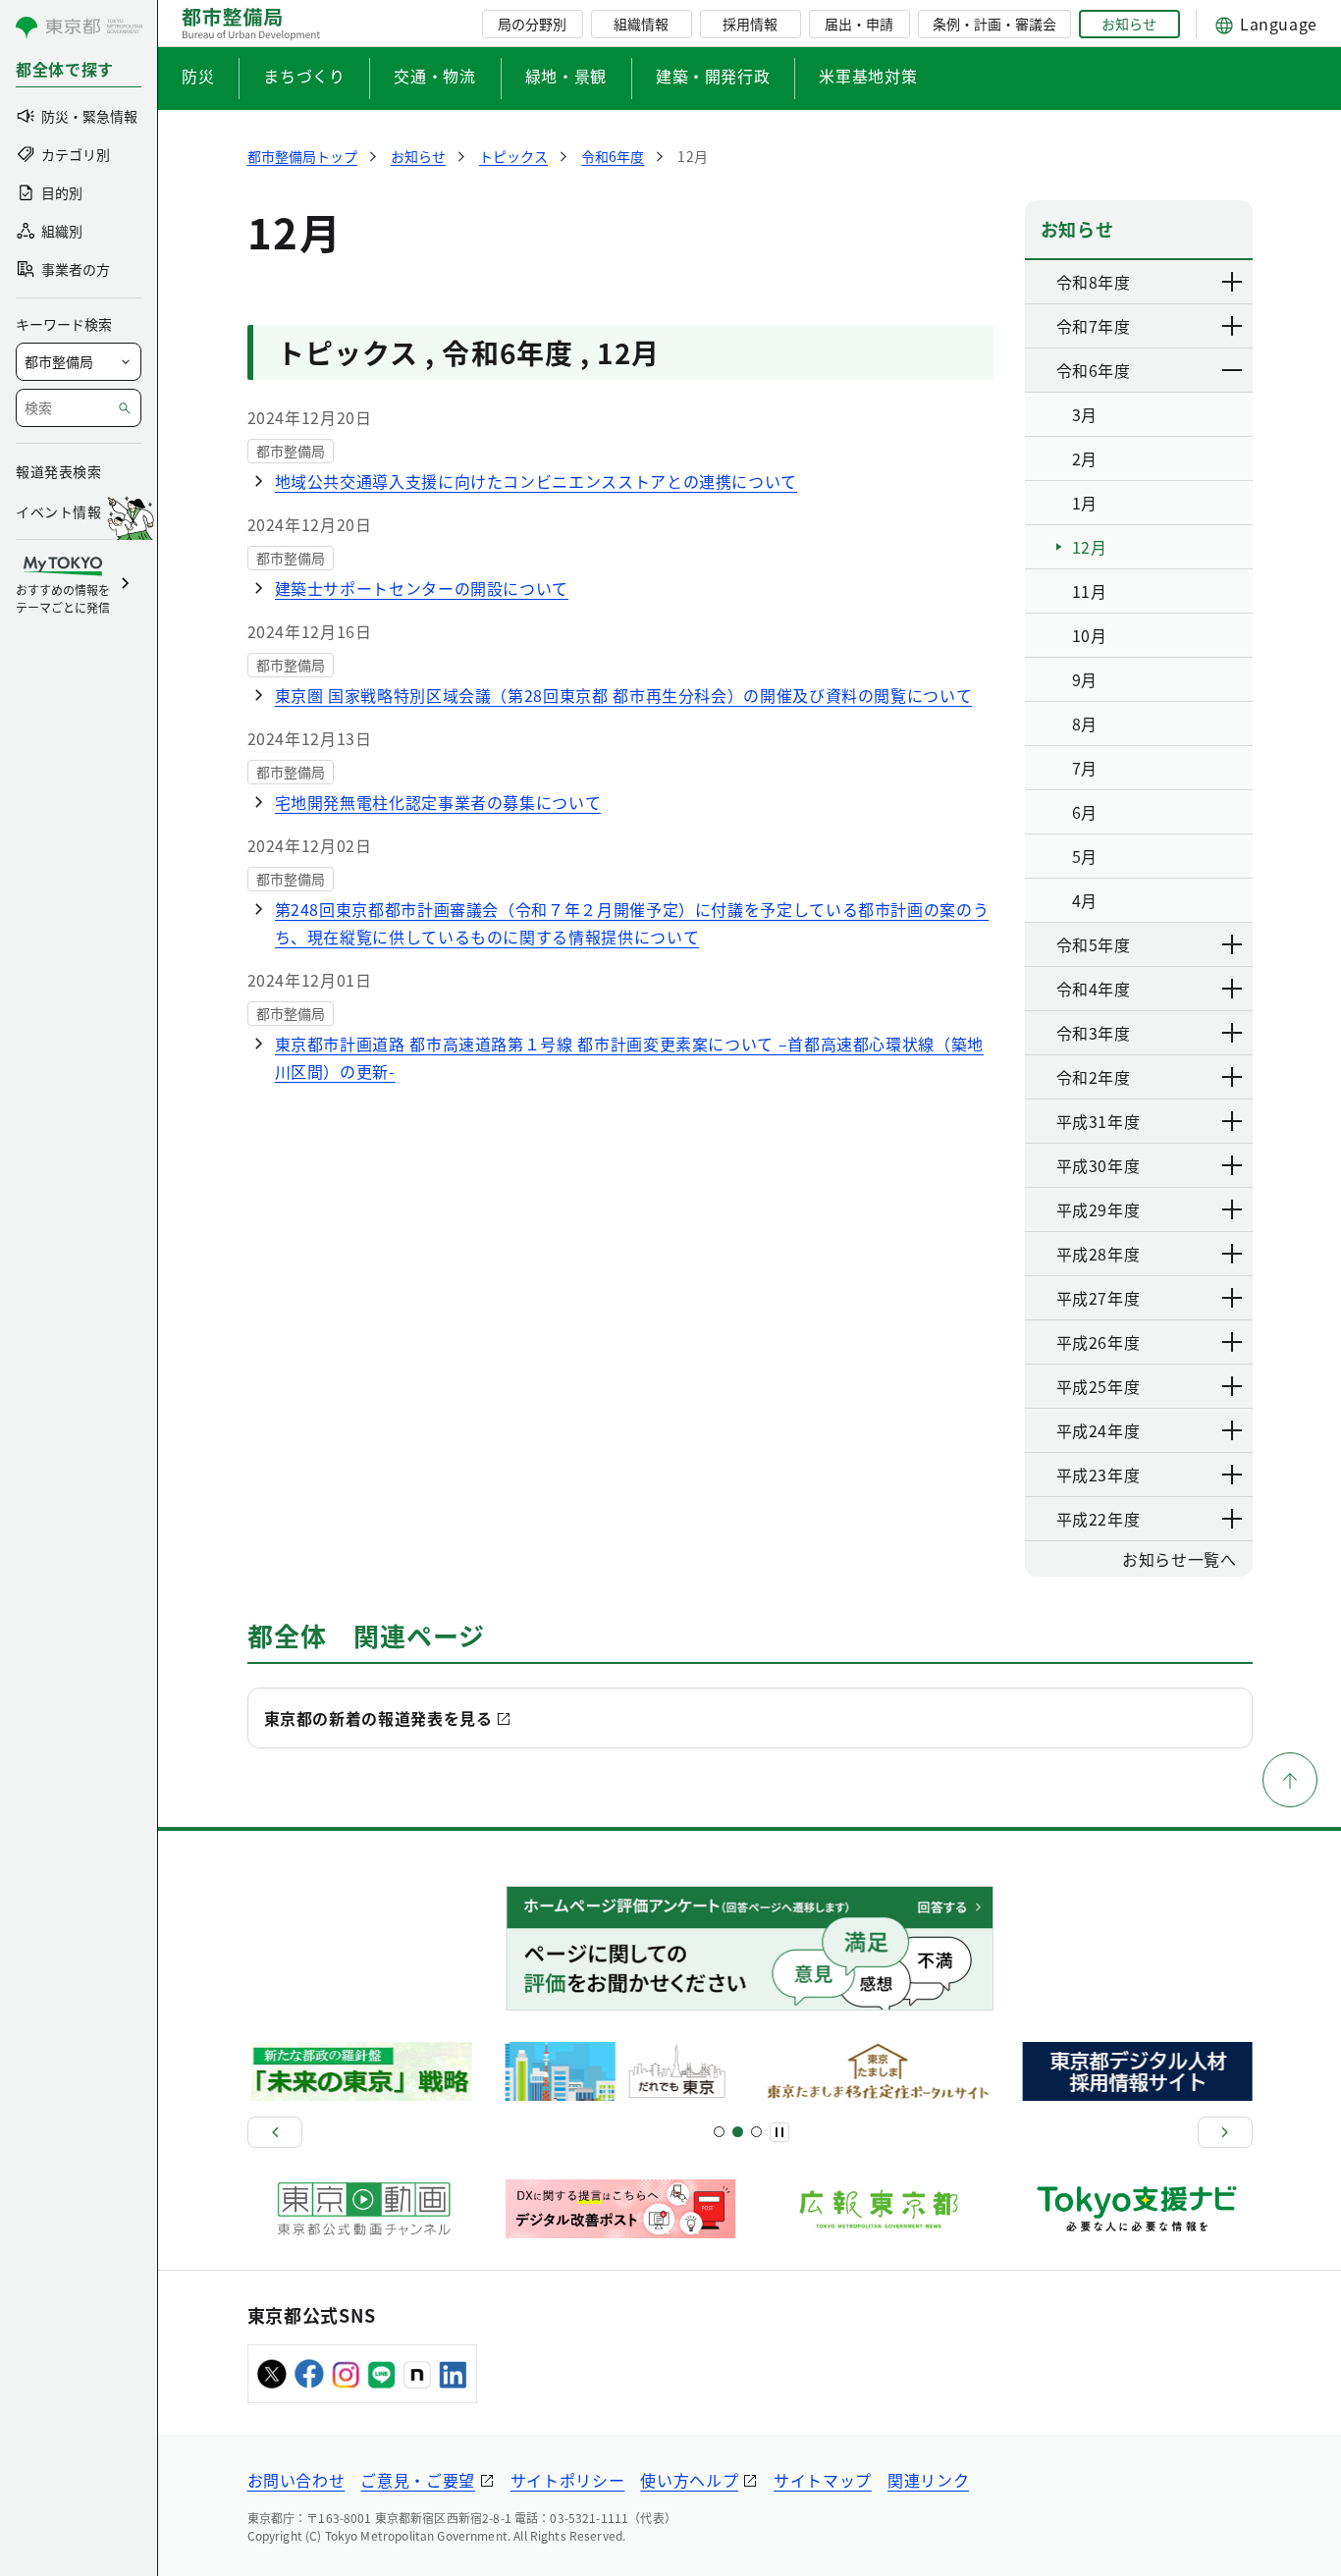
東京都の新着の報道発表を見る (378, 1718)
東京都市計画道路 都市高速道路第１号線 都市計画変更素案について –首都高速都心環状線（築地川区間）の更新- (629, 1057)
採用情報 (750, 24)
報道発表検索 (58, 471)
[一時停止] (779, 2132)
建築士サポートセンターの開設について (422, 588)
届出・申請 (859, 24)
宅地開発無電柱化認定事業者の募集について (438, 802)
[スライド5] (738, 2132)
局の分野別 (532, 24)
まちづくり (304, 76)
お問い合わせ (296, 2480)
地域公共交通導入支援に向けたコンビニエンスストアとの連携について (536, 481)
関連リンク (928, 2480)
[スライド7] (756, 2132)
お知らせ (1129, 24)
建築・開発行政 (713, 76)
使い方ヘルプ (689, 2480)
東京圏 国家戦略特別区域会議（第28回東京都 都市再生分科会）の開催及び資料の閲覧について (624, 695)
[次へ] (1225, 2132)
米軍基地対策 (868, 76)
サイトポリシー (567, 2480)
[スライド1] (719, 2132)
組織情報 (641, 24)
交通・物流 (434, 76)
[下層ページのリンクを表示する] (1233, 282)
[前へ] (275, 2132)
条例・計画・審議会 (994, 24)
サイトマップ (823, 2480)
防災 (198, 76)
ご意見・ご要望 (417, 2480)
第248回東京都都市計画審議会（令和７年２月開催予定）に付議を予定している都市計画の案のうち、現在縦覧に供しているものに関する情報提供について (632, 923)
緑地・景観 (566, 76)
